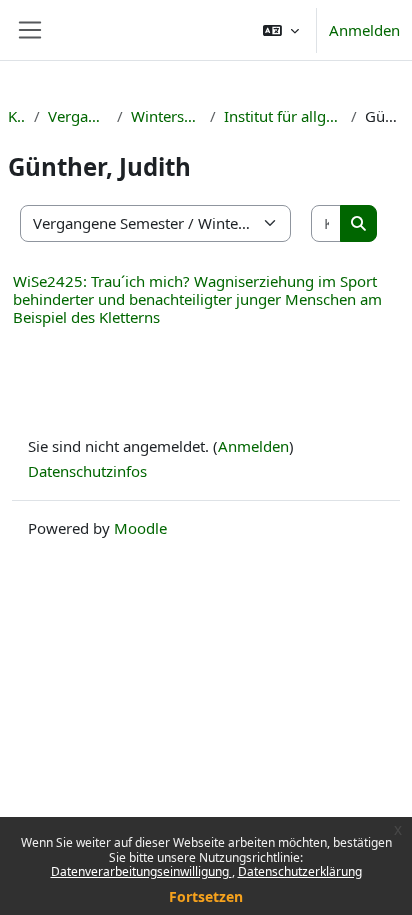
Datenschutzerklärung (300, 871)
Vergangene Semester (78, 116)
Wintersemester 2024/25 (166, 116)
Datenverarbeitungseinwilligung (141, 871)
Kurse (17, 116)
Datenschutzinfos (87, 471)
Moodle (140, 528)
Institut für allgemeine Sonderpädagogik (283, 116)
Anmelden (364, 30)
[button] (281, 30)
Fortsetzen (206, 896)
